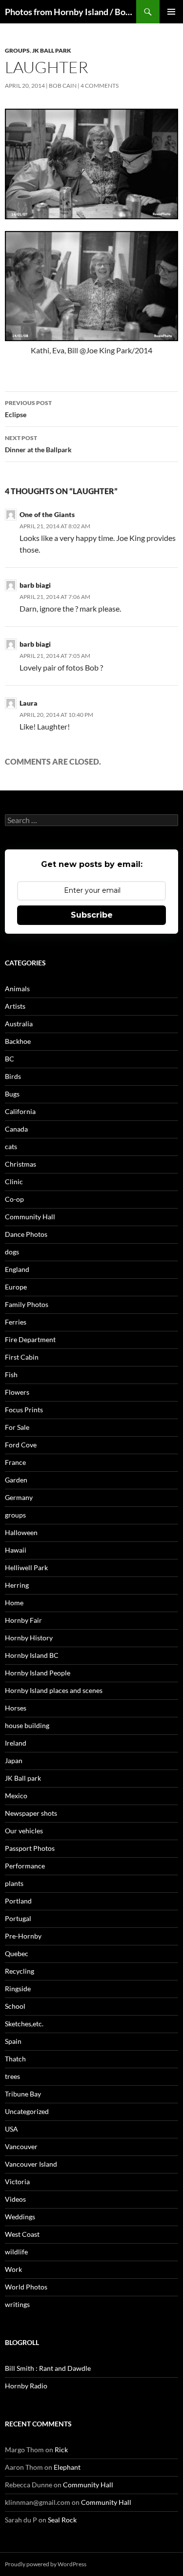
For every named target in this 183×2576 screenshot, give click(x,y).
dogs (12, 1252)
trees (12, 2076)
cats (11, 1146)
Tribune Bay (23, 2094)
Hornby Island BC (32, 1655)
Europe (16, 1287)
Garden (16, 1480)
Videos (15, 2199)
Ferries (16, 1322)
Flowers (17, 1392)
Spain (13, 2041)
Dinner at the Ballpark (38, 444)
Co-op (14, 1199)
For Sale (17, 1427)
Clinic (14, 1182)
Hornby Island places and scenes (54, 1690)
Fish (11, 1375)
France (15, 1462)
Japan (14, 1760)
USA (11, 2129)
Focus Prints (24, 1410)
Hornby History (29, 1638)
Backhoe (18, 1041)
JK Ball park (52, 50)
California (20, 1111)
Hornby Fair (23, 1620)
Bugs (12, 1094)
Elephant (67, 2467)
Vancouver (21, 2146)
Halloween (21, 1532)
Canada (16, 1129)
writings (17, 2304)
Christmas (20, 1164)
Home (14, 1603)
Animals (17, 989)
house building (27, 1725)
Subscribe (92, 915)
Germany (19, 1497)
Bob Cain (63, 86)
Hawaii (16, 1550)
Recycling (20, 1971)
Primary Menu (171, 12)
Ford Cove (21, 1445)
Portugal (18, 1918)
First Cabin (22, 1357)
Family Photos (27, 1304)
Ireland (16, 1743)
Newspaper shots (31, 1813)
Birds (13, 1076)
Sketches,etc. (24, 2024)
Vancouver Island (31, 2164)
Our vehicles (24, 1831)
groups (17, 50)
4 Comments (100, 86)
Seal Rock (62, 2520)
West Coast (22, 2234)
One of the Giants (47, 514)
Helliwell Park (26, 1567)
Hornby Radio (26, 2386)
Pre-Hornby (23, 1936)
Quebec (17, 1953)
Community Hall (30, 1217)
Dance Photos (26, 1234)
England (17, 1269)
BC (10, 1059)
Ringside (18, 1989)
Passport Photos (30, 1848)
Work (13, 2269)
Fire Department (30, 1339)
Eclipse (28, 409)
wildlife (16, 2252)
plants (14, 1883)
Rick (61, 2450)
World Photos (26, 2287)
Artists (15, 1006)
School (15, 2006)
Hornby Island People (38, 1673)
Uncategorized (27, 2111)
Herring (17, 1585)
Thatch (15, 2059)
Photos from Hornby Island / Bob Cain (71, 12)
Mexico (16, 1796)
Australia (19, 1024)
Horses (16, 1708)
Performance (25, 1866)
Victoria (17, 2182)
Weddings (20, 2217)
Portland (18, 1901)
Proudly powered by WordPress (46, 2564)
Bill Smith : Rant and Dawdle (48, 2368)
